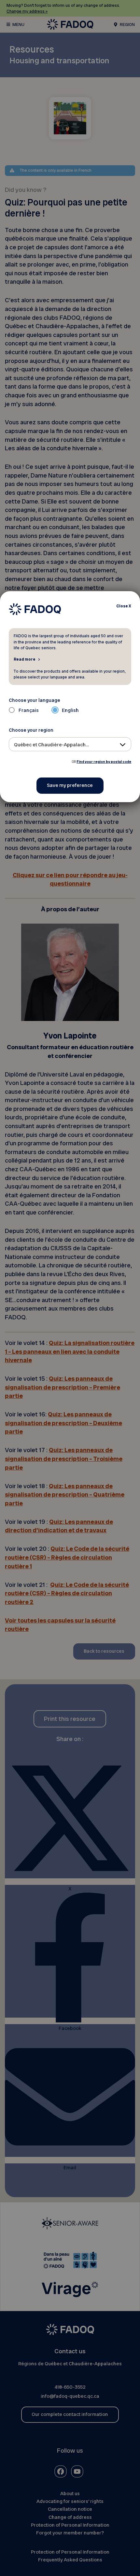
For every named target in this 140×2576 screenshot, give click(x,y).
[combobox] (70, 744)
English (70, 710)
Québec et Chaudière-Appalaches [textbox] (53, 745)
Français (29, 710)
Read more (25, 659)
